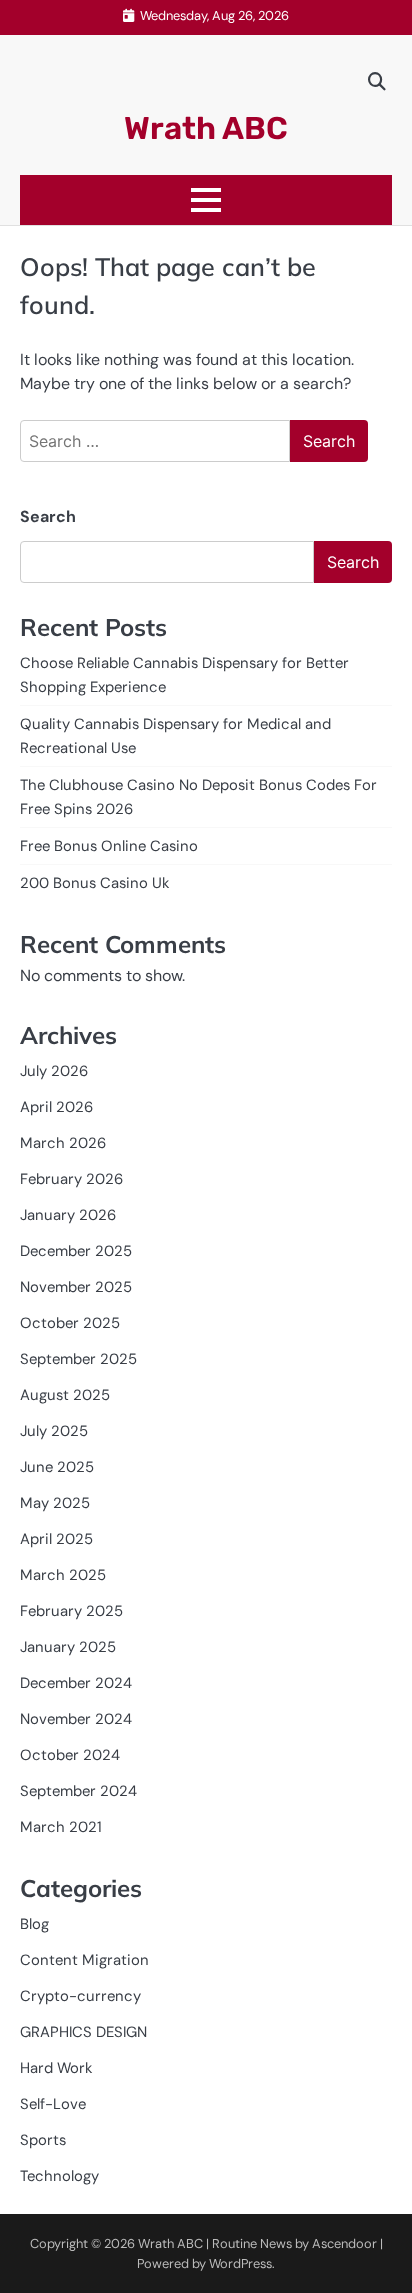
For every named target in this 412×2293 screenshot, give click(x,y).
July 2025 (54, 1431)
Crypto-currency (80, 1996)
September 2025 (78, 1359)
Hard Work (56, 2068)
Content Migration (84, 1960)
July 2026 (54, 1071)
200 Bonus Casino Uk (94, 883)
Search (48, 516)
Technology (59, 2176)
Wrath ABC (206, 128)
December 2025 (76, 1251)
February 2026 (71, 1179)
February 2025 (71, 1611)
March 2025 (63, 1575)
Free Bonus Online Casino (109, 846)
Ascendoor (344, 2243)
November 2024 (76, 1719)
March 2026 (63, 1143)
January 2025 (68, 1647)
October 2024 (70, 1755)
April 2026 (56, 1107)
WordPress (240, 2263)
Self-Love (53, 2104)
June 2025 (57, 1467)
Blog (34, 1924)
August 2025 (65, 1395)
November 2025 (76, 1287)
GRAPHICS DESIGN (83, 2032)
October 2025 (70, 1323)
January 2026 (68, 1215)
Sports (43, 2140)
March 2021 (61, 1827)
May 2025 (55, 1503)
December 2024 (76, 1683)
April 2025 (56, 1539)
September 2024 (78, 1791)
